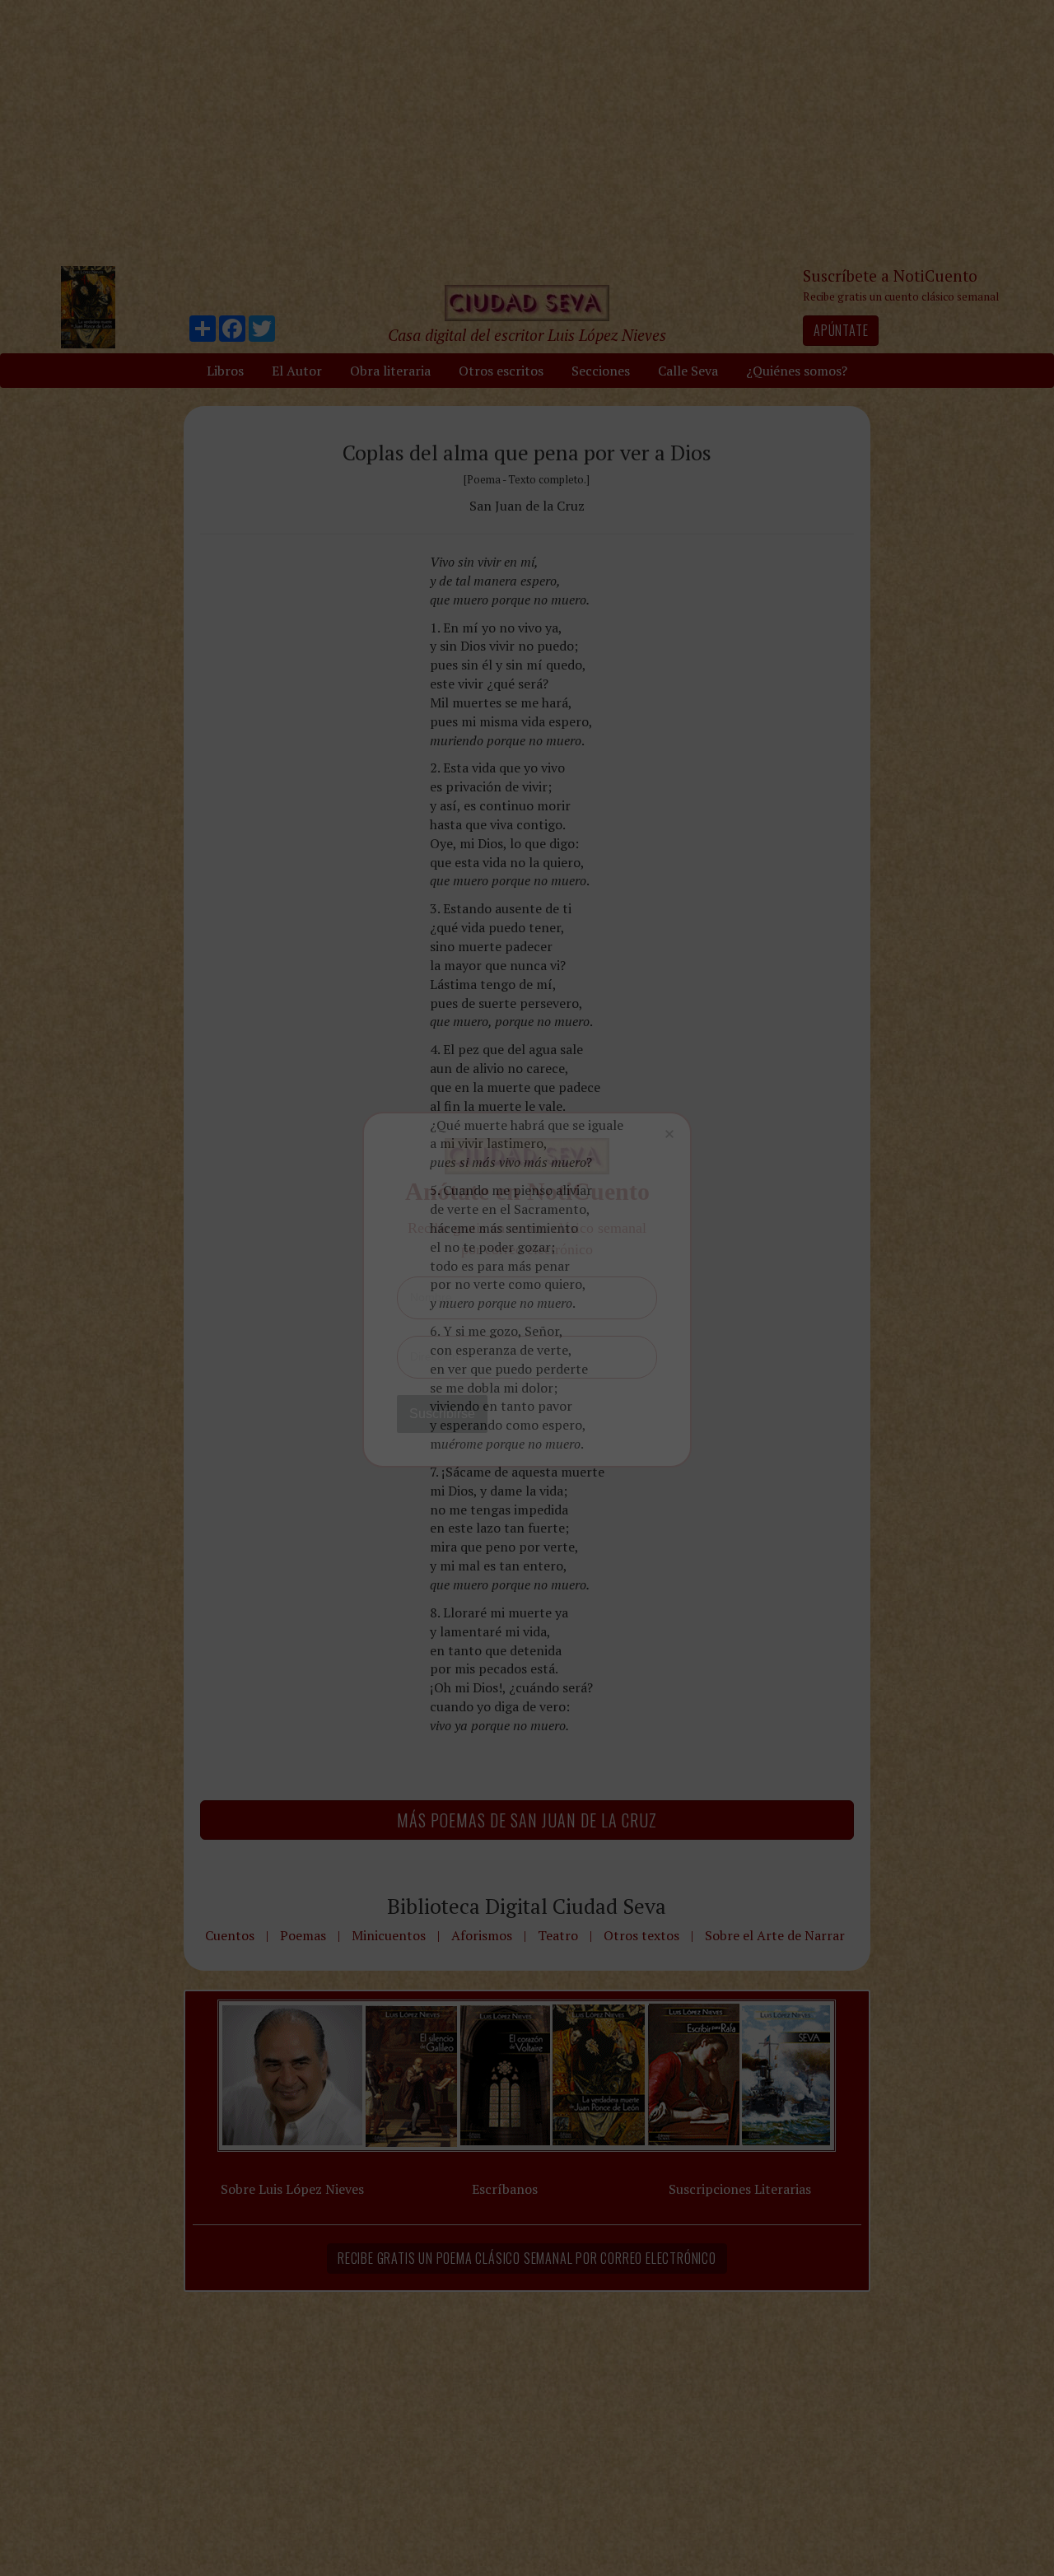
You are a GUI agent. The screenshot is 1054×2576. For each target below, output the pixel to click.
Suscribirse (442, 1414)
